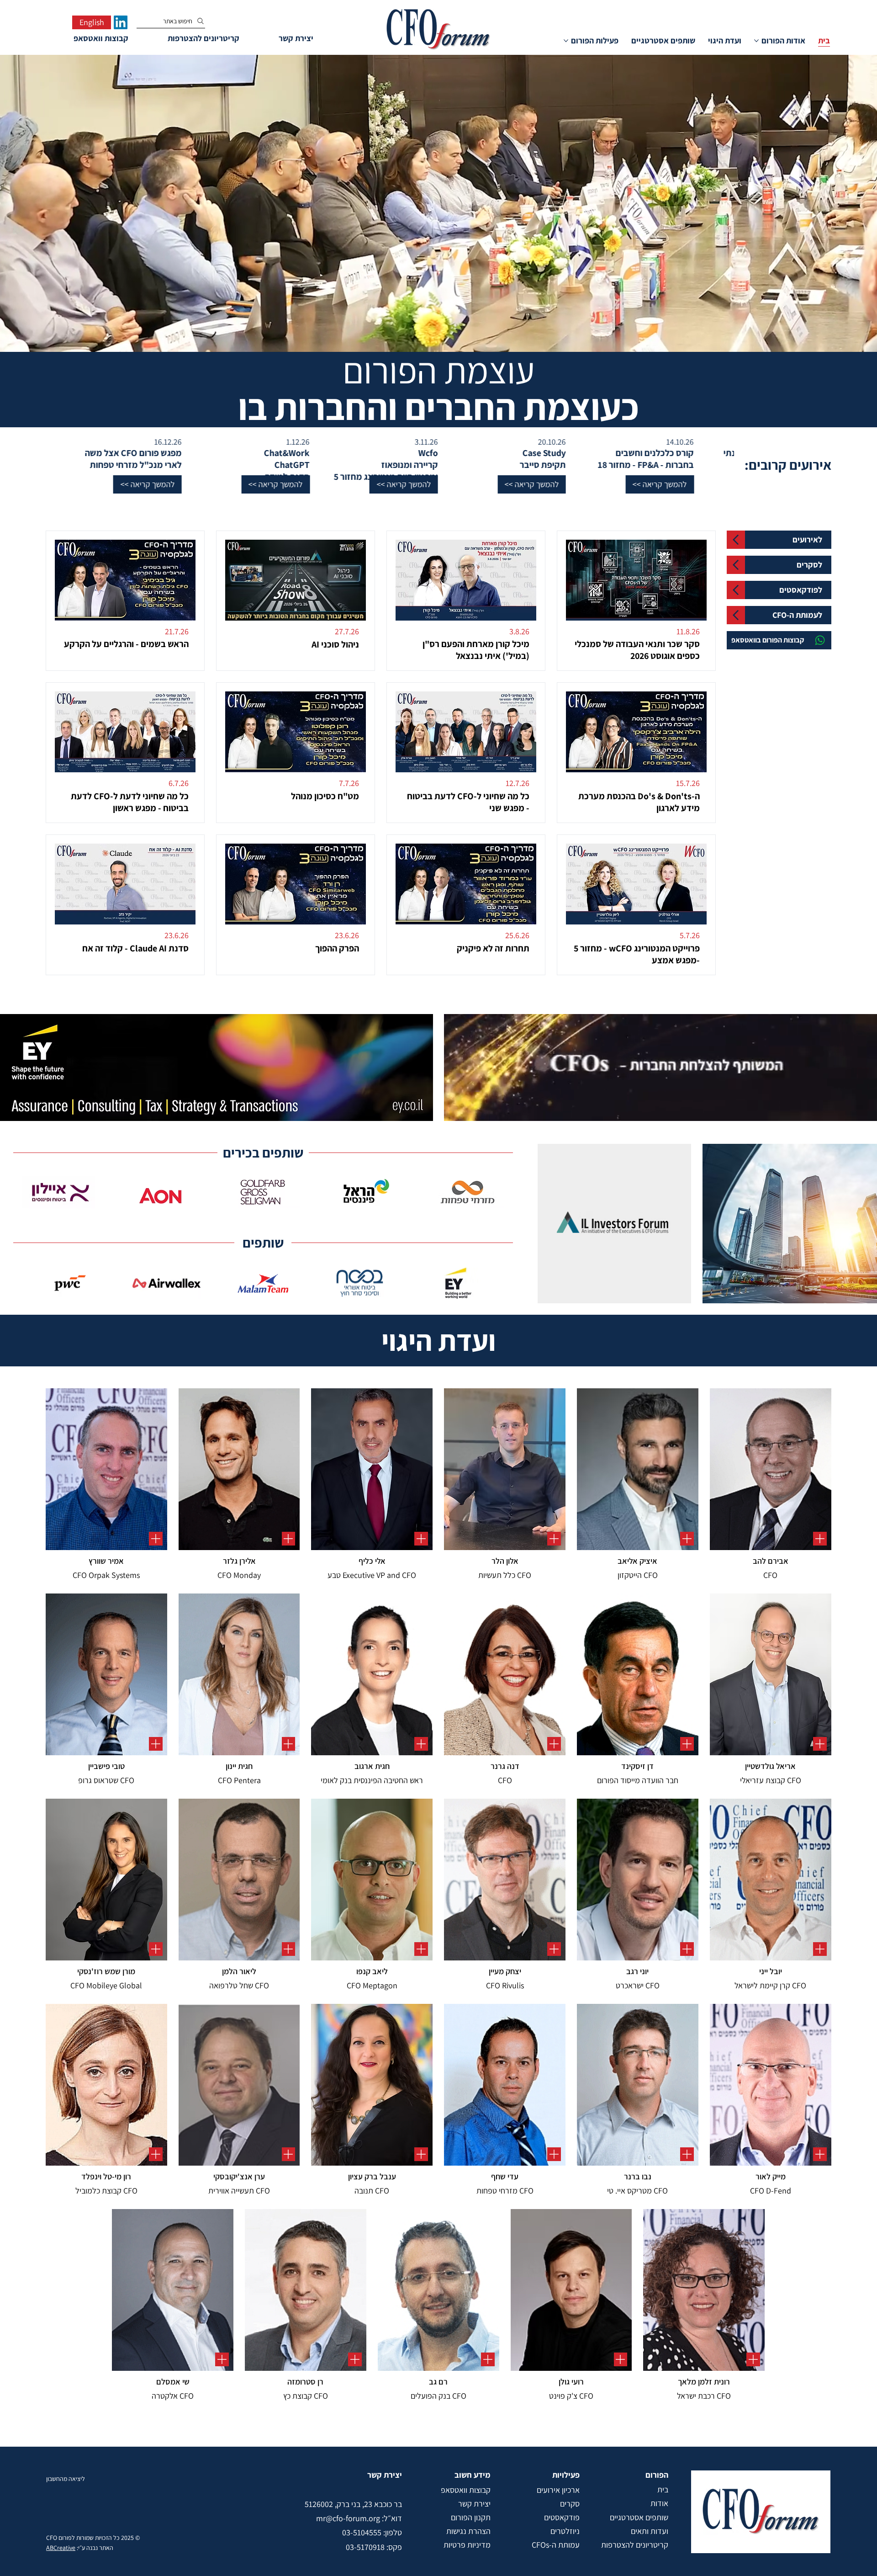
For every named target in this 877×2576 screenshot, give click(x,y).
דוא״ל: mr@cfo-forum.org (359, 2518)
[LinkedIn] (121, 22)
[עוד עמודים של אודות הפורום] (756, 41)
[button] (514, 484)
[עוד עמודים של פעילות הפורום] (566, 41)
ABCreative (61, 2548)
